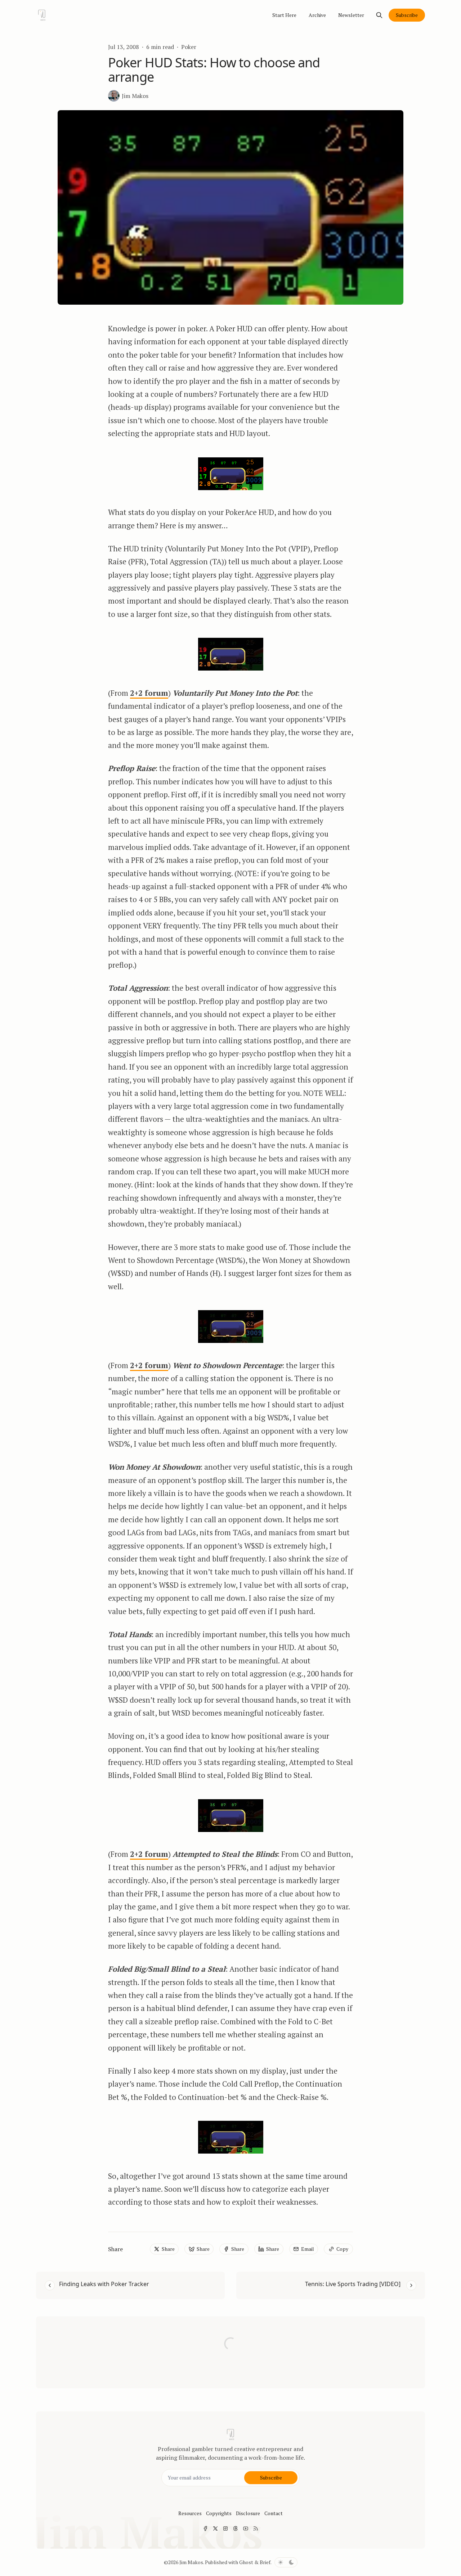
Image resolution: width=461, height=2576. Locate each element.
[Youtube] (246, 2528)
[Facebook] (205, 2528)
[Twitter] (215, 2528)
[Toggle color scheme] (286, 2562)
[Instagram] (225, 2528)
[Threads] (236, 2528)
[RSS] (256, 2528)
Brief (265, 2562)
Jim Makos (191, 2562)
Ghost (246, 2562)
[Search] (379, 15)
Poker (189, 47)
